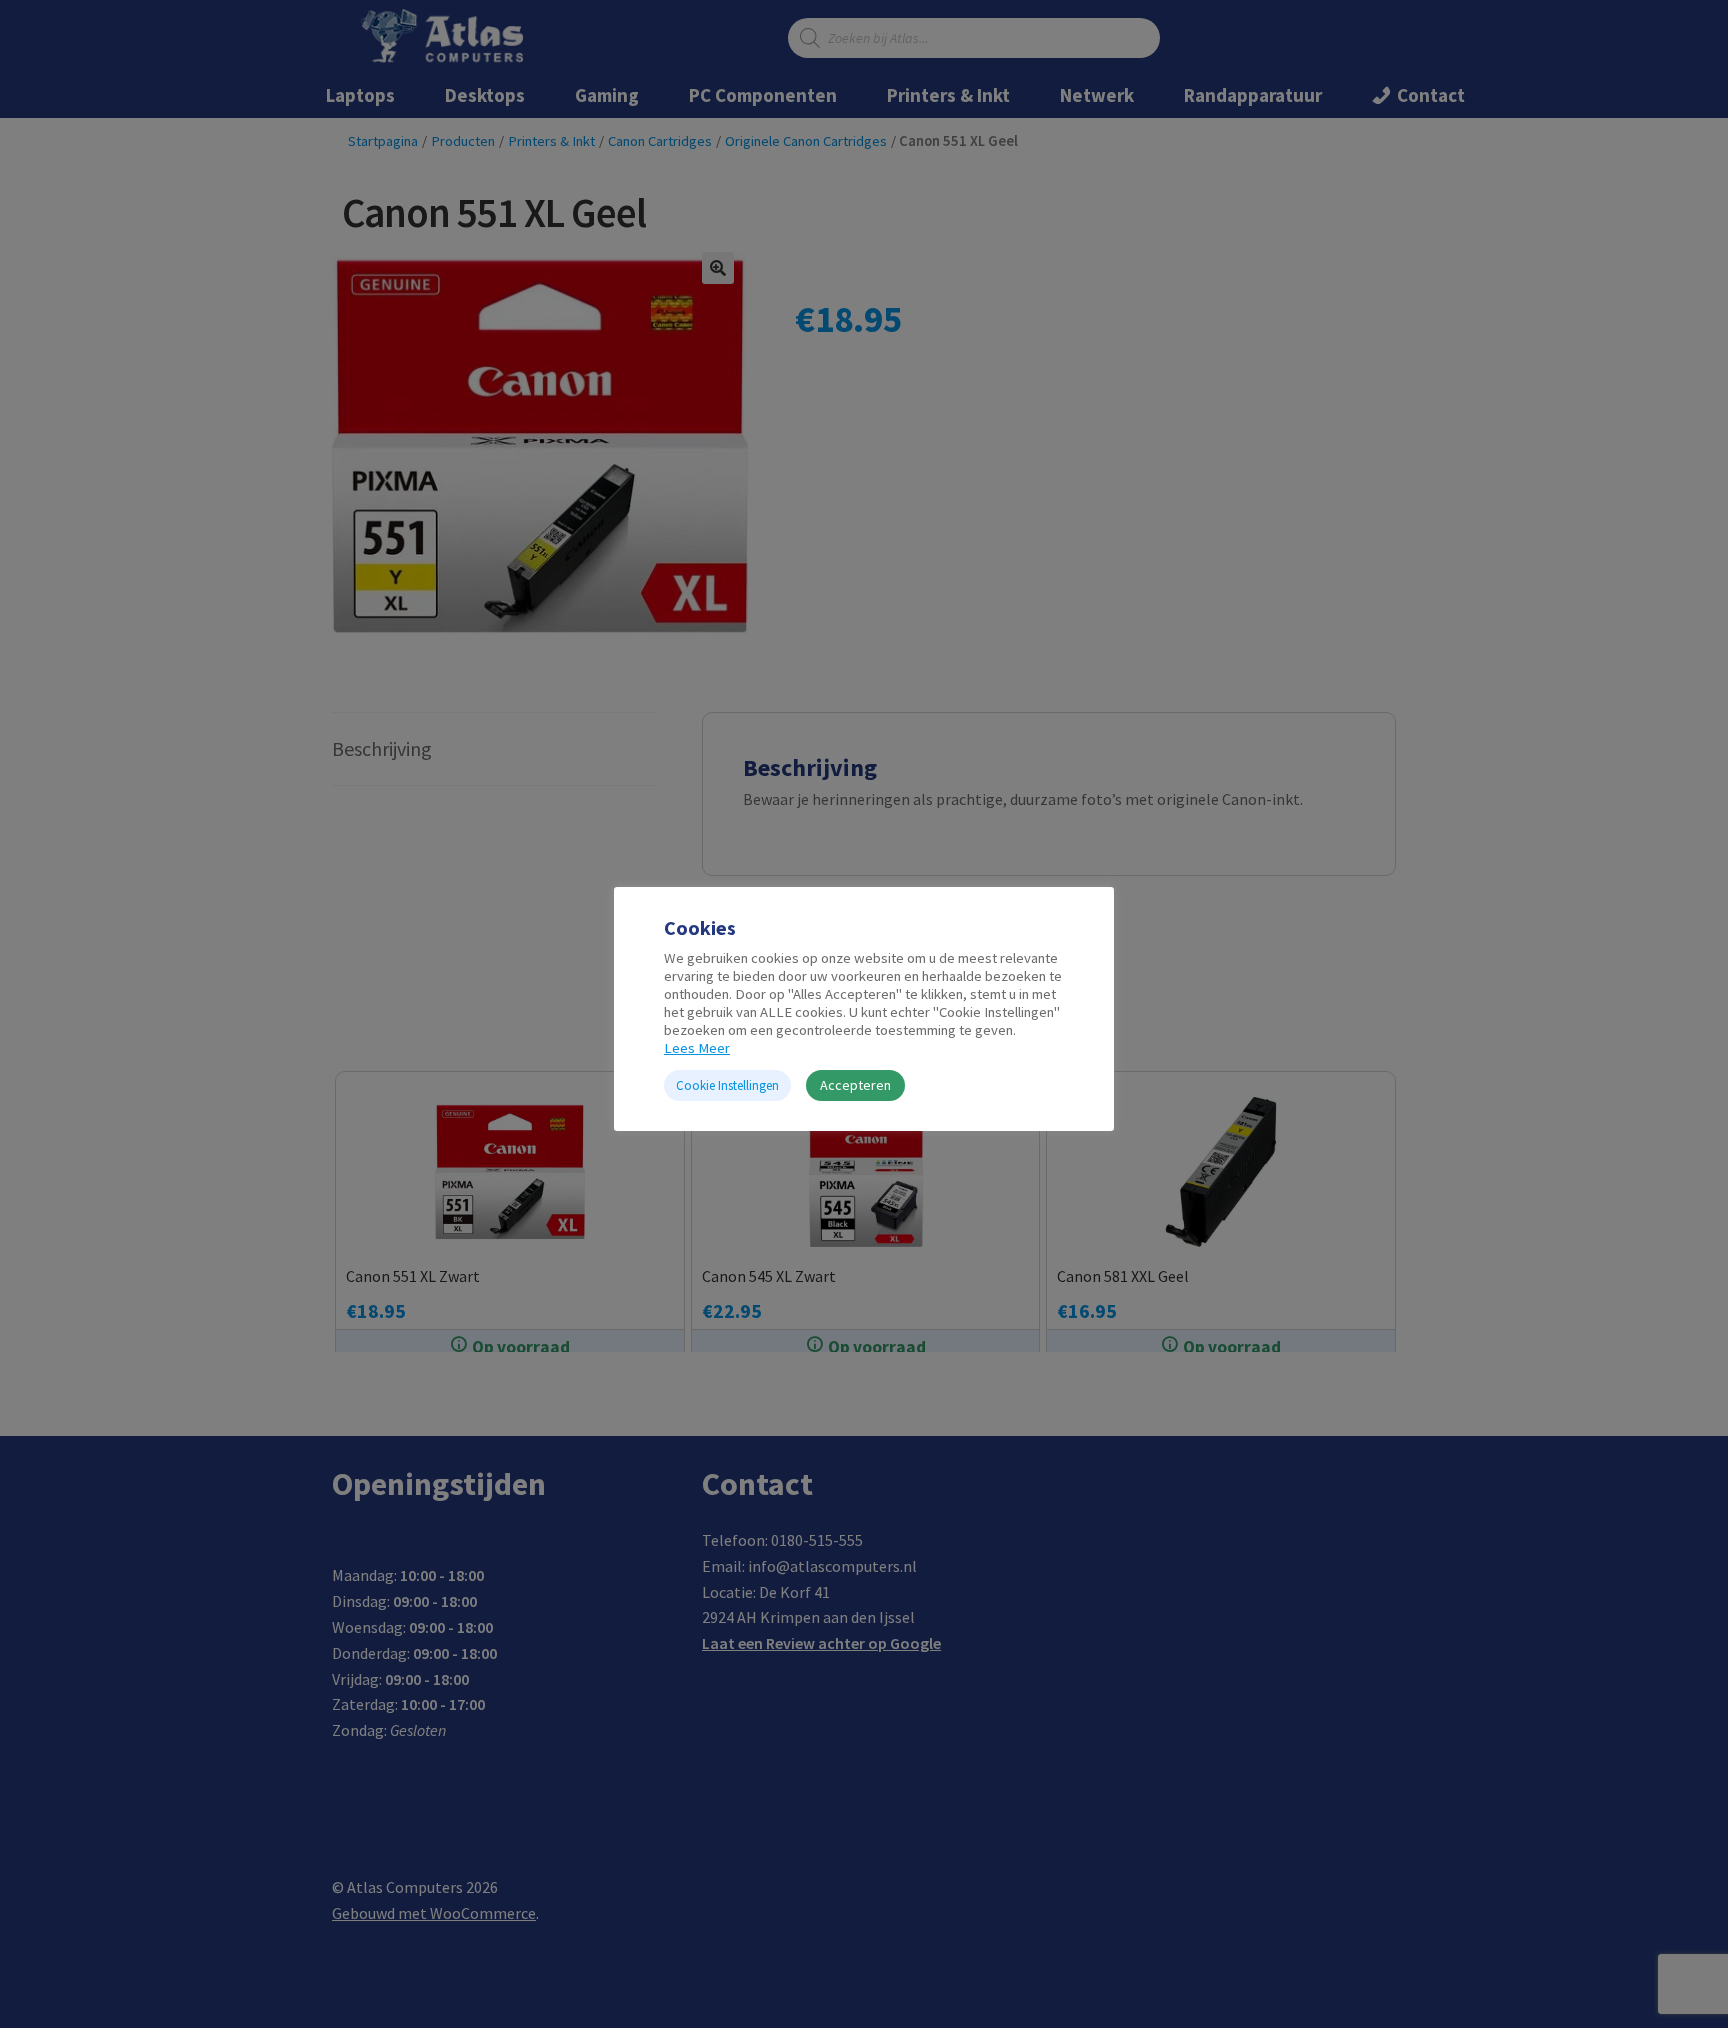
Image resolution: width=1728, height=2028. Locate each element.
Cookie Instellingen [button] (727, 1085)
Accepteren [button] (855, 1085)
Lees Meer (697, 1048)
